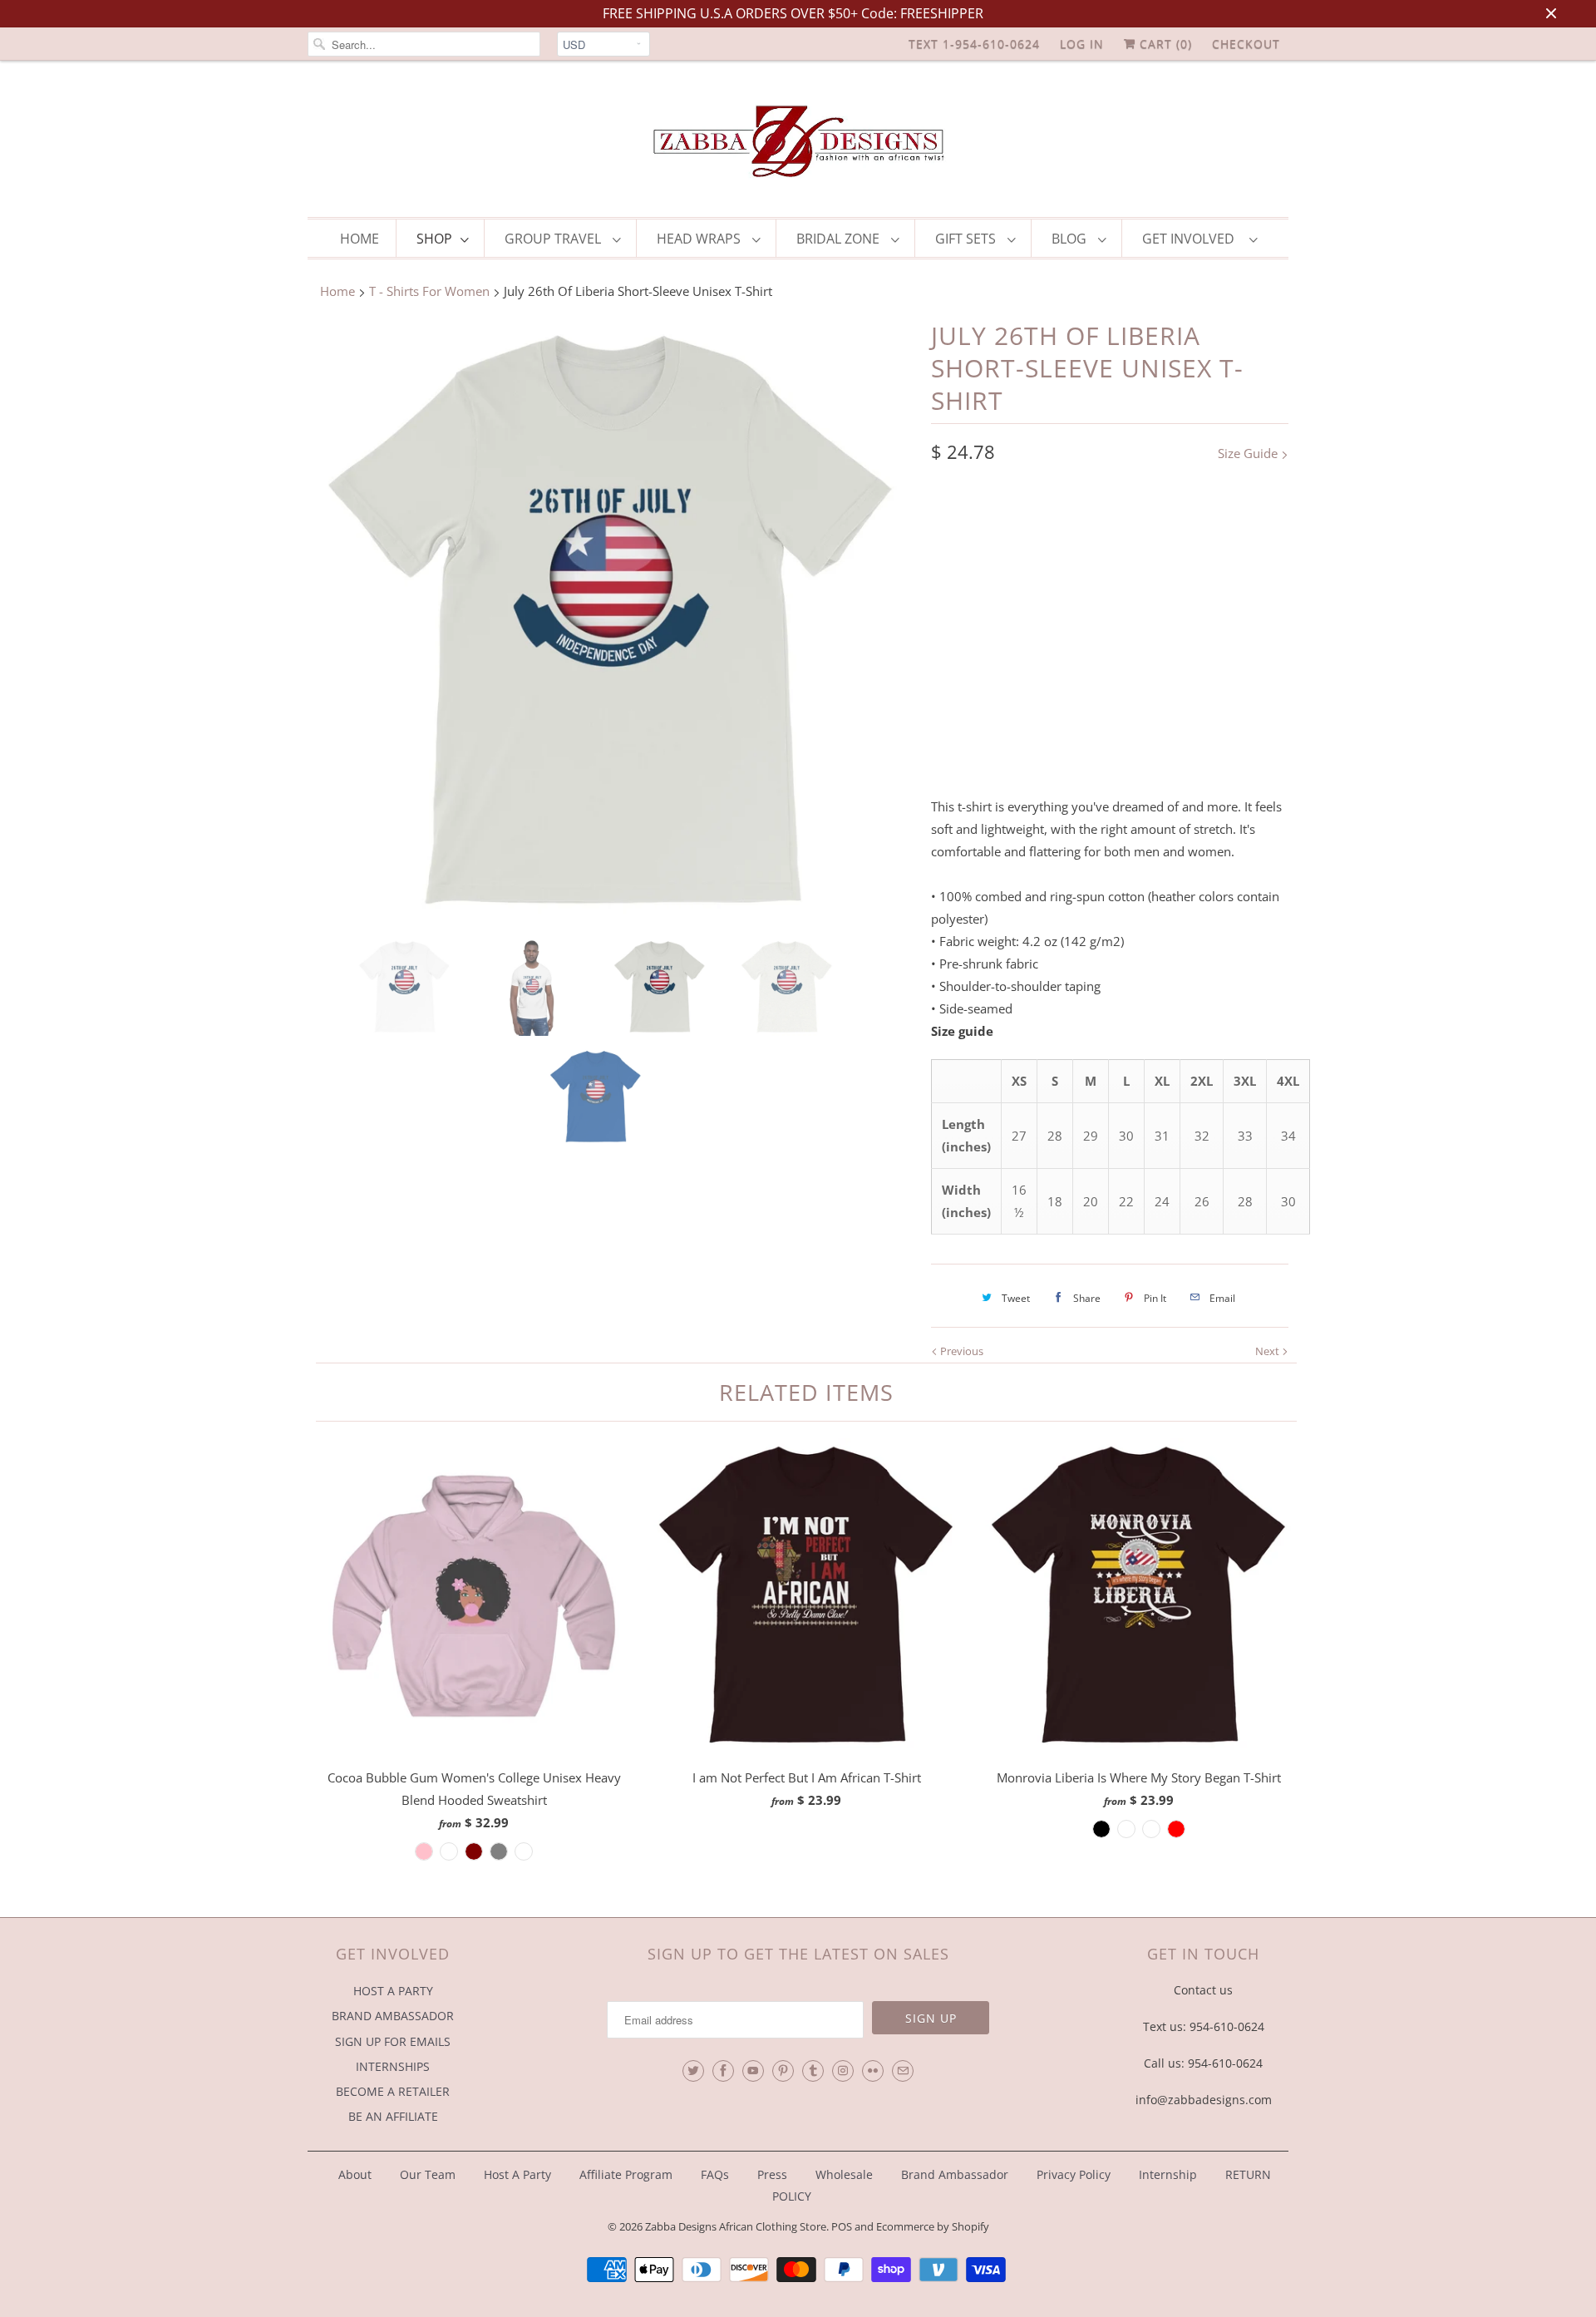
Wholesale (844, 2174)
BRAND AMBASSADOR (393, 2016)
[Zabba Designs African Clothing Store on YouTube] (753, 2071)
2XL (1187, 599)
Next (1268, 1351)
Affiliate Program (626, 2174)
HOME (360, 239)
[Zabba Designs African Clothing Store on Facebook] (723, 2071)
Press (772, 2174)
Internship (1168, 2174)
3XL (1235, 599)
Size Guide (1249, 453)
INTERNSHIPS (393, 2066)
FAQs (715, 2174)
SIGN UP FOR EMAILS (393, 2041)
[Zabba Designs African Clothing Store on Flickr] (873, 2071)
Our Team (428, 2174)
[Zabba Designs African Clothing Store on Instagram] (843, 2071)
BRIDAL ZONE (840, 239)
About (357, 2174)
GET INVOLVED (1192, 239)
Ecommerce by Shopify (933, 2226)
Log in (1082, 44)
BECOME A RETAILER (393, 2091)
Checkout (1246, 44)
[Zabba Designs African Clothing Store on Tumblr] (813, 2071)
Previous (961, 1351)
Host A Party (517, 2174)
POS (842, 2226)
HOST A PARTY (393, 1991)
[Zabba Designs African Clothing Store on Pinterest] (783, 2071)
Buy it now (1202, 740)
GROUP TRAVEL (554, 239)
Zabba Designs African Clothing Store (736, 2226)
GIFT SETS (967, 239)
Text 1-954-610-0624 (974, 44)
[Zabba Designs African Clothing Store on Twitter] (693, 2071)
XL (1140, 599)
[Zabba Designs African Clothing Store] (798, 143)
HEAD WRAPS (700, 239)
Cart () (1164, 44)
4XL (951, 633)
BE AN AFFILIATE (393, 2116)
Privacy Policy (1074, 2174)
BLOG (1071, 239)
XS (951, 599)
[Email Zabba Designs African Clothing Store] (903, 2071)
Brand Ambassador (955, 2174)
